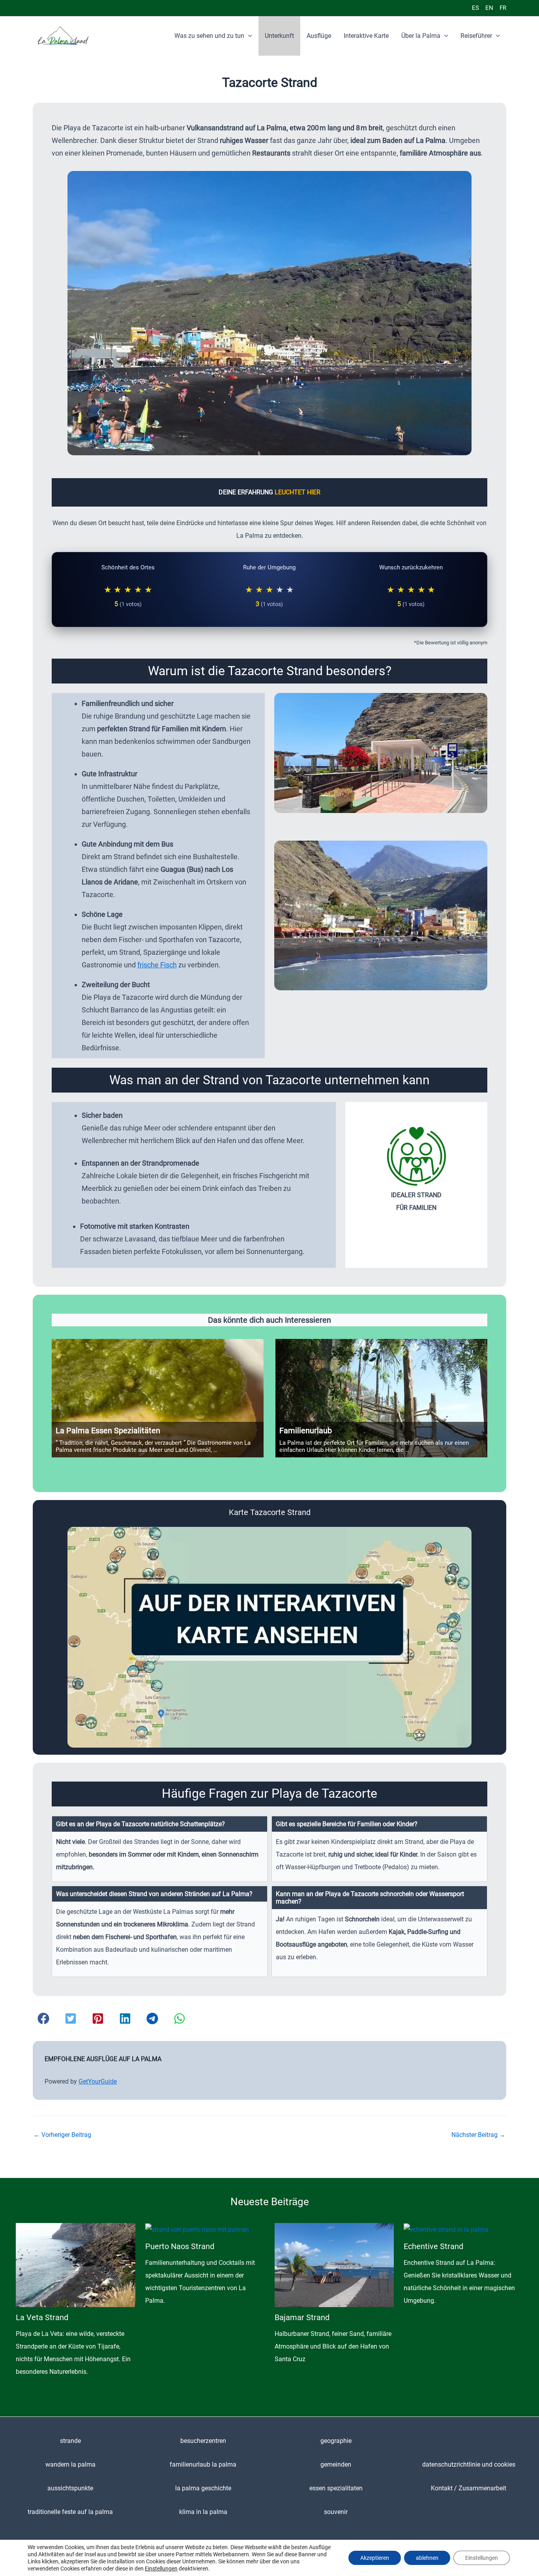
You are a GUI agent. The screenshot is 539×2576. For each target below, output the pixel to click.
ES (475, 8)
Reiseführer (476, 36)
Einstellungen (161, 2568)
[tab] (160, 1849)
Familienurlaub (306, 1431)
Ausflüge (319, 36)
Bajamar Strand (302, 2317)
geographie (336, 2441)
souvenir (336, 2512)
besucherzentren (203, 2441)
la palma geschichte (203, 2488)
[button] (248, 36)
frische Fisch (157, 965)
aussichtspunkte (70, 2488)
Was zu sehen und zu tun (209, 36)
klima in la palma (203, 2512)
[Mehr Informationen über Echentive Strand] (446, 2229)
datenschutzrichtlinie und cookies (469, 2464)
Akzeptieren (375, 2558)
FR (503, 8)
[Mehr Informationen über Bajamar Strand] (334, 2265)
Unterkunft (279, 36)
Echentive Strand (433, 2246)
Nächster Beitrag (478, 2135)
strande (70, 2441)
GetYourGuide (98, 2081)
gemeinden (336, 2464)
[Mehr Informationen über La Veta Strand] (76, 2265)
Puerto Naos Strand (180, 2246)
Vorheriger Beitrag (62, 2135)
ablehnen (427, 2558)
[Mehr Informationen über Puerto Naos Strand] (197, 2229)
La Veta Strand (42, 2317)
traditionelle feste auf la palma (70, 2512)
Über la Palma (421, 36)
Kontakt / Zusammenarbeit (469, 2488)
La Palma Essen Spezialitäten (108, 1431)
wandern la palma (70, 2464)
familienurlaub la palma (203, 2464)
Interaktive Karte (366, 36)
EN (489, 8)
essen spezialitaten (336, 2488)
